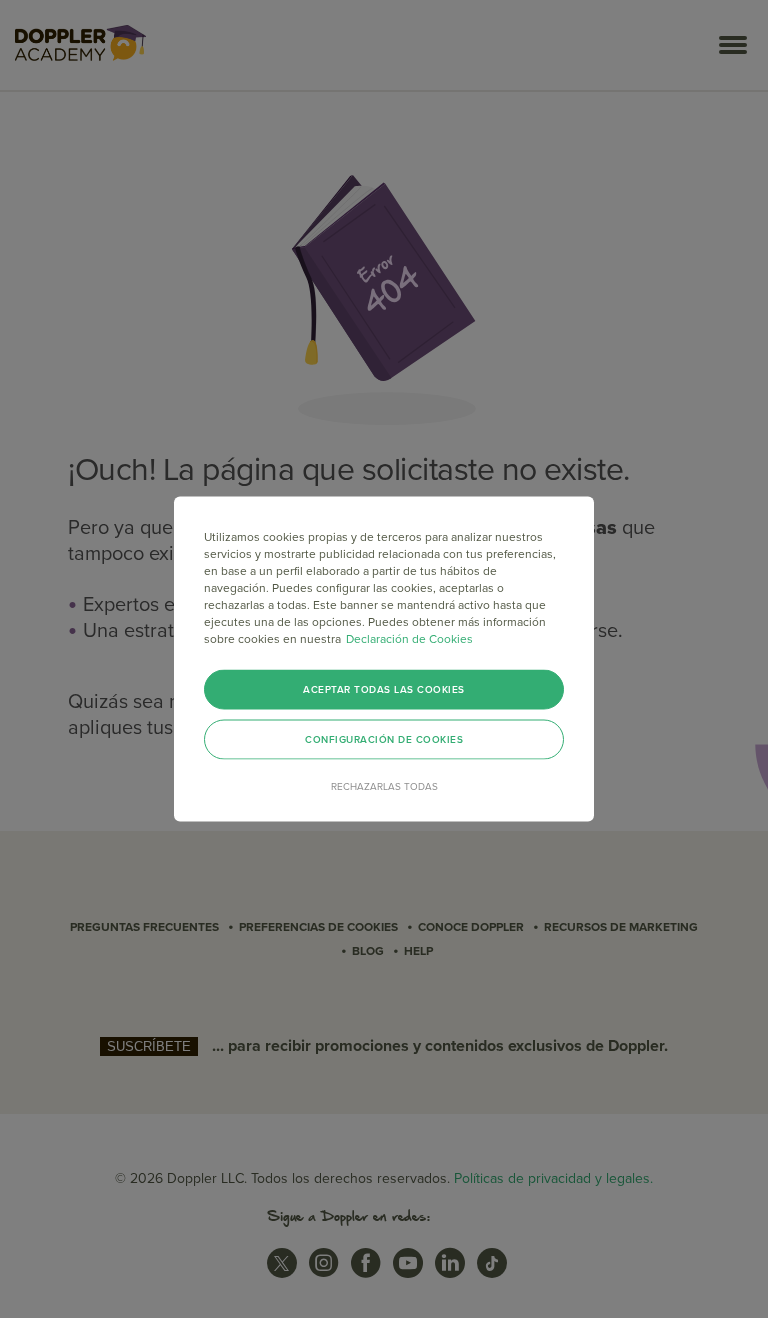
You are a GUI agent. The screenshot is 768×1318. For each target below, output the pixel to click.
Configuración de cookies (384, 740)
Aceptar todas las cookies (384, 690)
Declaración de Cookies (409, 639)
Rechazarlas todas (384, 787)
